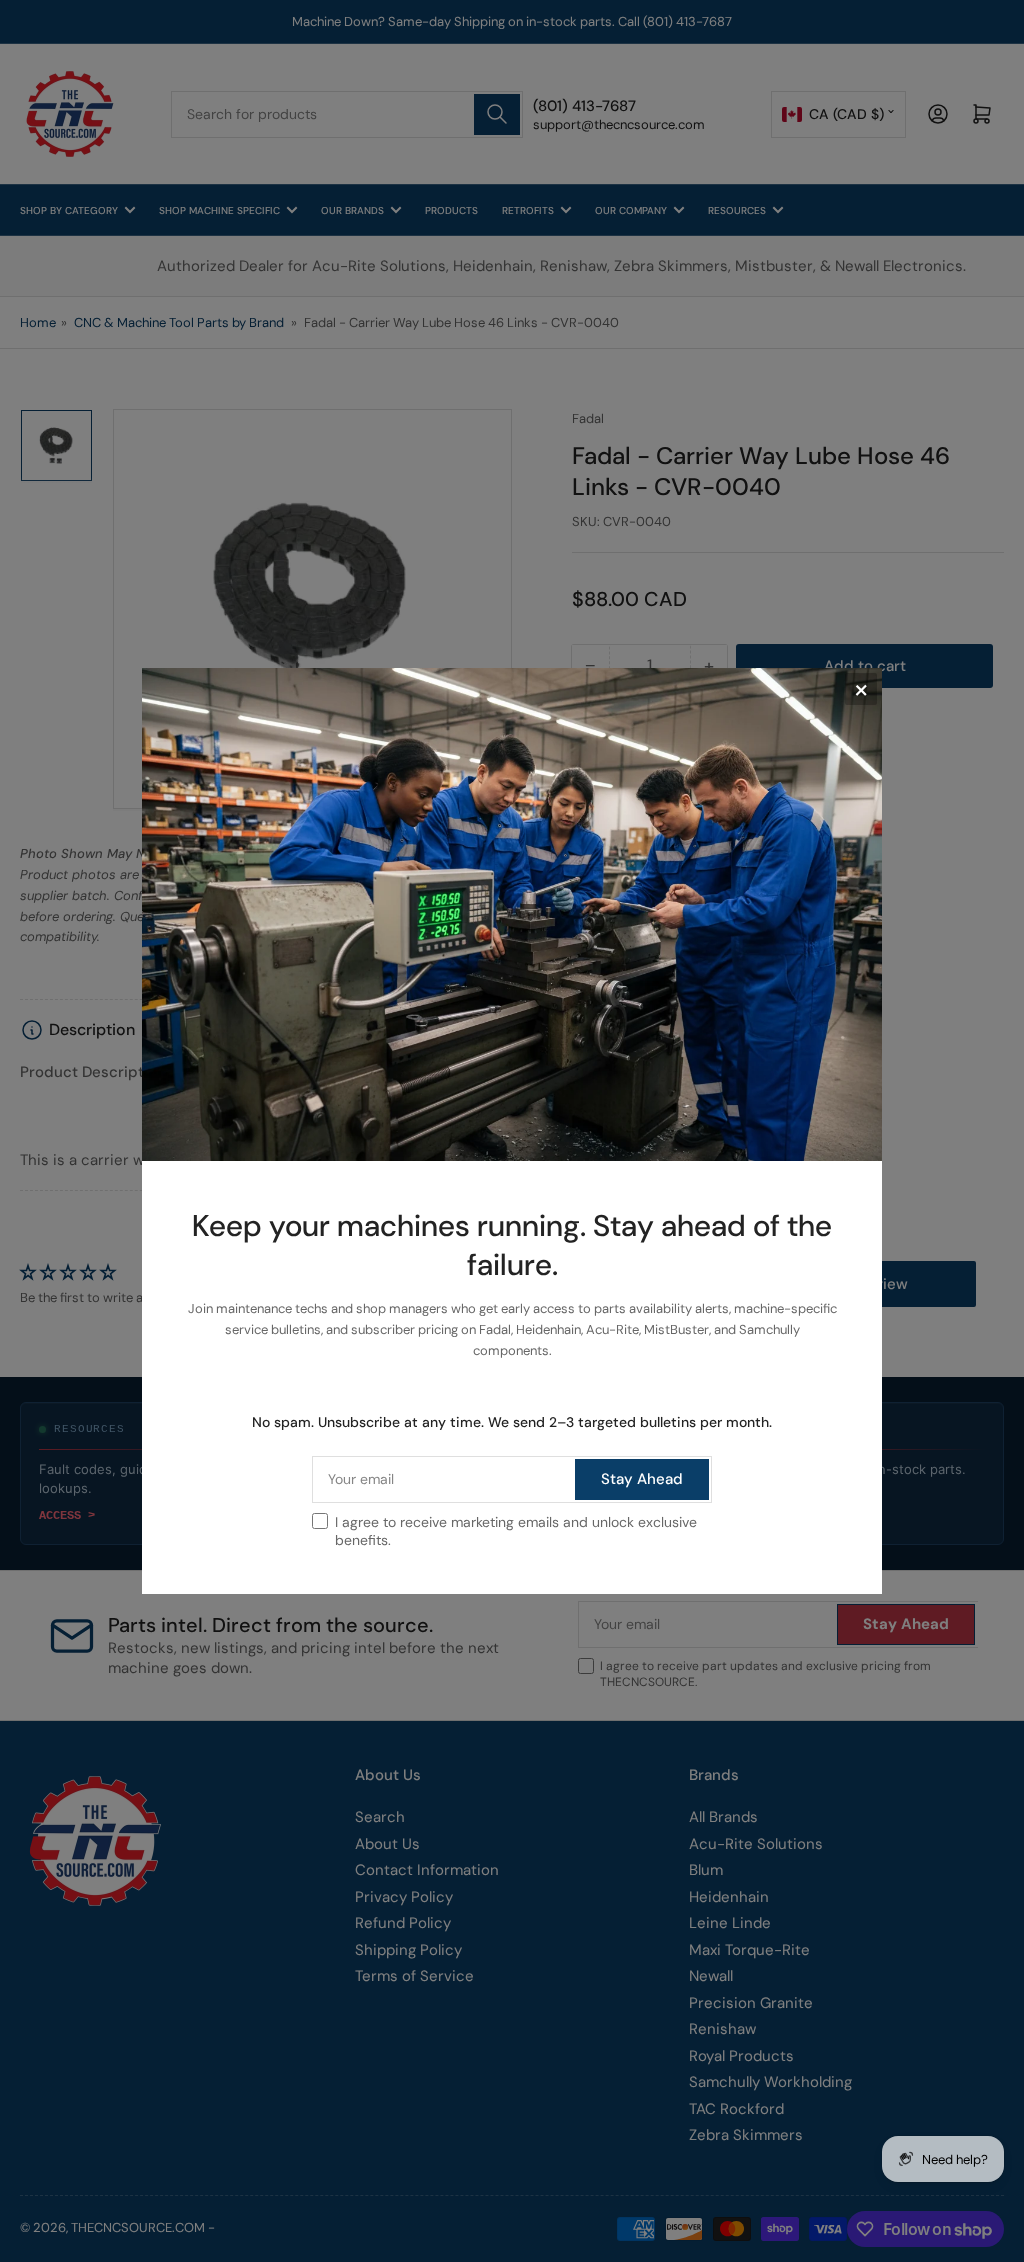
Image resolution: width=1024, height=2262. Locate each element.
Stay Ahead (642, 1479)
